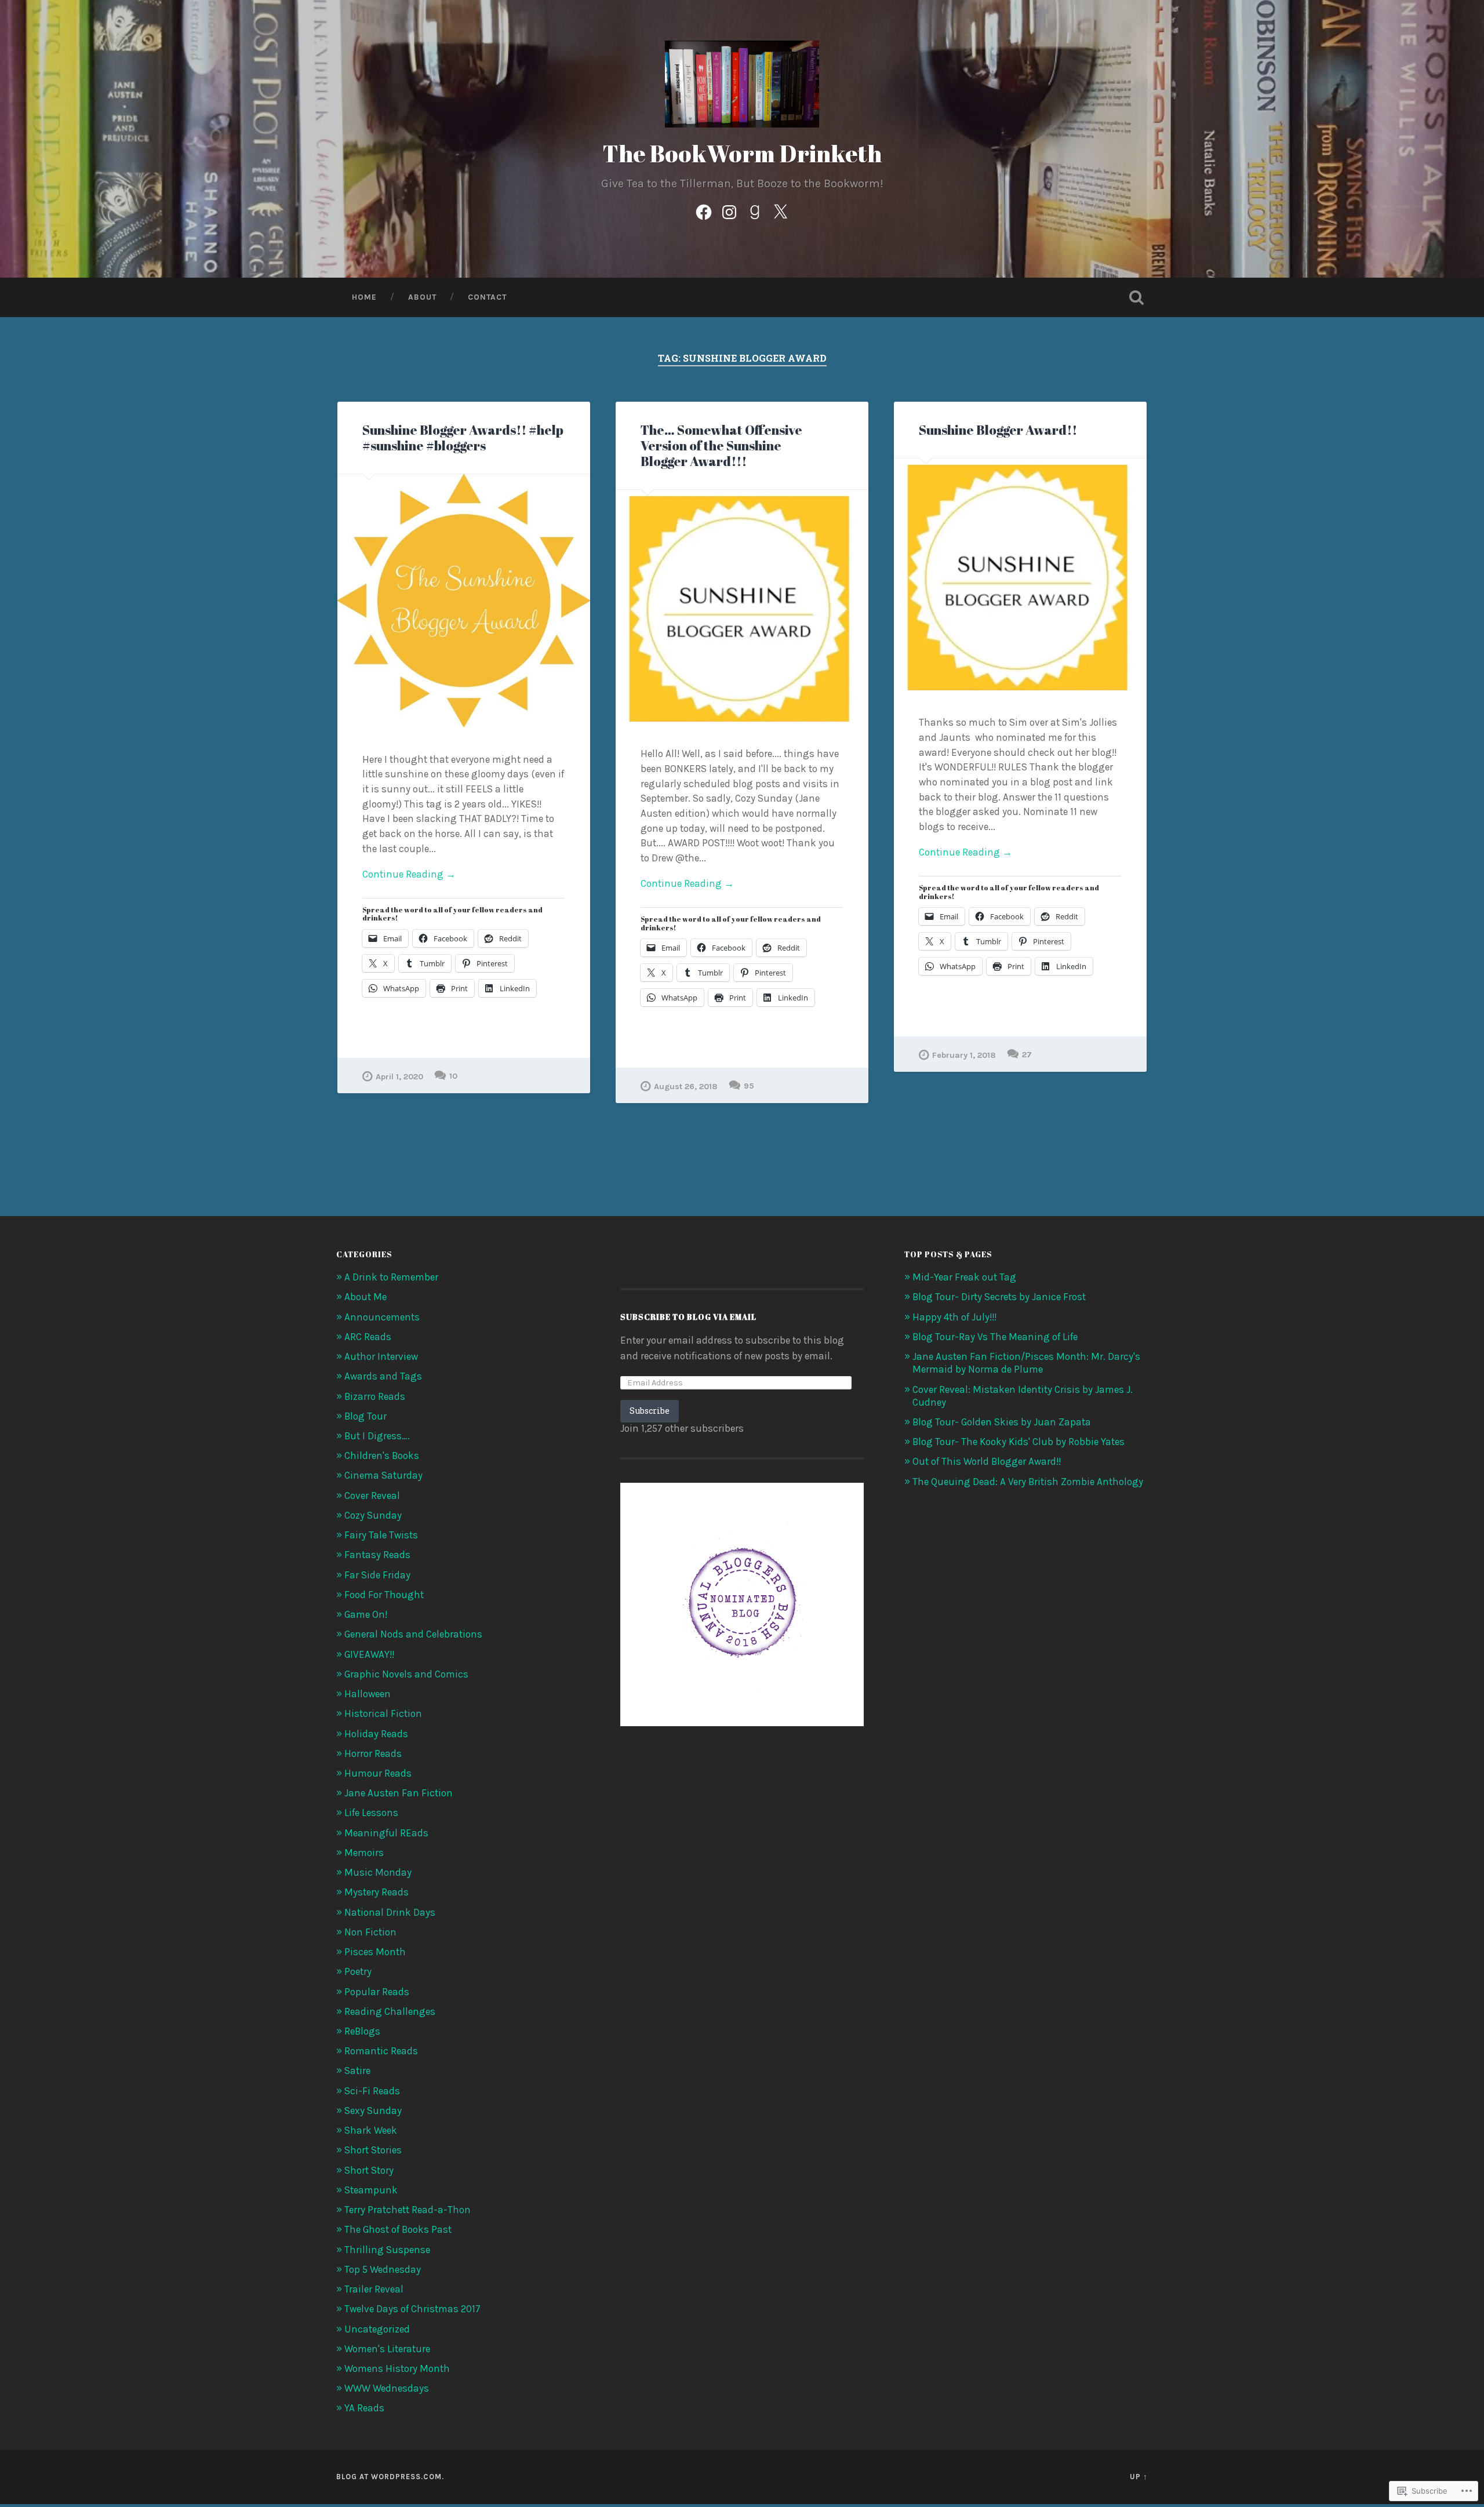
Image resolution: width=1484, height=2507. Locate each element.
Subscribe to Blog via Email (688, 1317)
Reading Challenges (390, 2011)
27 (1027, 1055)
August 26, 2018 (686, 1087)
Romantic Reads (381, 2051)
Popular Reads (377, 1992)
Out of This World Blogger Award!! (987, 1461)
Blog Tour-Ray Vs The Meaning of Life (995, 1337)
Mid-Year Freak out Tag (964, 1277)
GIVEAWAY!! (369, 1654)
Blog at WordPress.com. (390, 2477)
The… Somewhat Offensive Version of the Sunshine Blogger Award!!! (721, 445)
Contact (487, 297)
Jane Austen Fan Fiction (399, 1793)
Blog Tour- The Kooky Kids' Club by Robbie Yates (1019, 1442)
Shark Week (371, 2130)
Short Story (369, 2170)
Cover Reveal (372, 1496)
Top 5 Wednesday (383, 2269)
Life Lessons (371, 1813)
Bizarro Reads (375, 1396)
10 (453, 1076)
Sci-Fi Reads (372, 2091)
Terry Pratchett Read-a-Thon (408, 2210)
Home (364, 297)
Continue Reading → (409, 874)
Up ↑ (1139, 2477)
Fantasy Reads (377, 1555)
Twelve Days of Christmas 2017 (412, 2309)
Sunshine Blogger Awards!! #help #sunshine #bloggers (463, 438)
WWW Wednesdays (387, 2388)
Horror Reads (373, 1753)
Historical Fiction (383, 1713)
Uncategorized (377, 2329)
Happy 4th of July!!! (954, 1317)
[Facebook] (704, 210)
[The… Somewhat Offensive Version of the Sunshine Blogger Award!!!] (742, 606)
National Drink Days (390, 1912)
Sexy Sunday (373, 2111)
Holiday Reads (376, 1734)
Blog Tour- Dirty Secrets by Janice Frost (999, 1297)
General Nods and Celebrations (413, 1634)
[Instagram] (729, 210)
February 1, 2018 (964, 1055)
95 (749, 1086)
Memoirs (364, 1853)
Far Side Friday (377, 1575)
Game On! (366, 1614)
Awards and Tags (383, 1376)
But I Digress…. (377, 1436)
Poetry (358, 1971)
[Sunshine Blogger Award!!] (1020, 574)
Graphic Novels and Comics (406, 1674)
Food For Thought (384, 1595)
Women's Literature (387, 2349)
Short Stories (373, 2150)
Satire (357, 2071)
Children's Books (382, 1456)
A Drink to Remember (391, 1277)
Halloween (368, 1694)
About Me (365, 1297)
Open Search (1136, 297)
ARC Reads (368, 1337)
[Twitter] (780, 210)
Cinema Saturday (383, 1475)
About (422, 297)
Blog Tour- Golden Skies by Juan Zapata (1002, 1422)
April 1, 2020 (399, 1077)
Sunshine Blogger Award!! (998, 430)
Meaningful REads (386, 1833)
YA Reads (364, 2408)
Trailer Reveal (374, 2289)
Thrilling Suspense (387, 2250)
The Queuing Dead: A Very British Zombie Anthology (1028, 1482)
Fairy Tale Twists (381, 1535)
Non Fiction (370, 1932)
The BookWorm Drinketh (742, 153)
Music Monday (378, 1872)
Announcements (382, 1317)
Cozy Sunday (373, 1515)
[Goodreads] (755, 210)
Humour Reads (378, 1773)
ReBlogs (362, 2031)
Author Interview (381, 1356)
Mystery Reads (377, 1892)
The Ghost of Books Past (398, 2229)
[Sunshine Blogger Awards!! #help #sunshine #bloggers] (464, 601)
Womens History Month (397, 2368)
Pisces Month (375, 1952)
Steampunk (371, 2190)
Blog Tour (365, 1416)
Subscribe (650, 1411)
